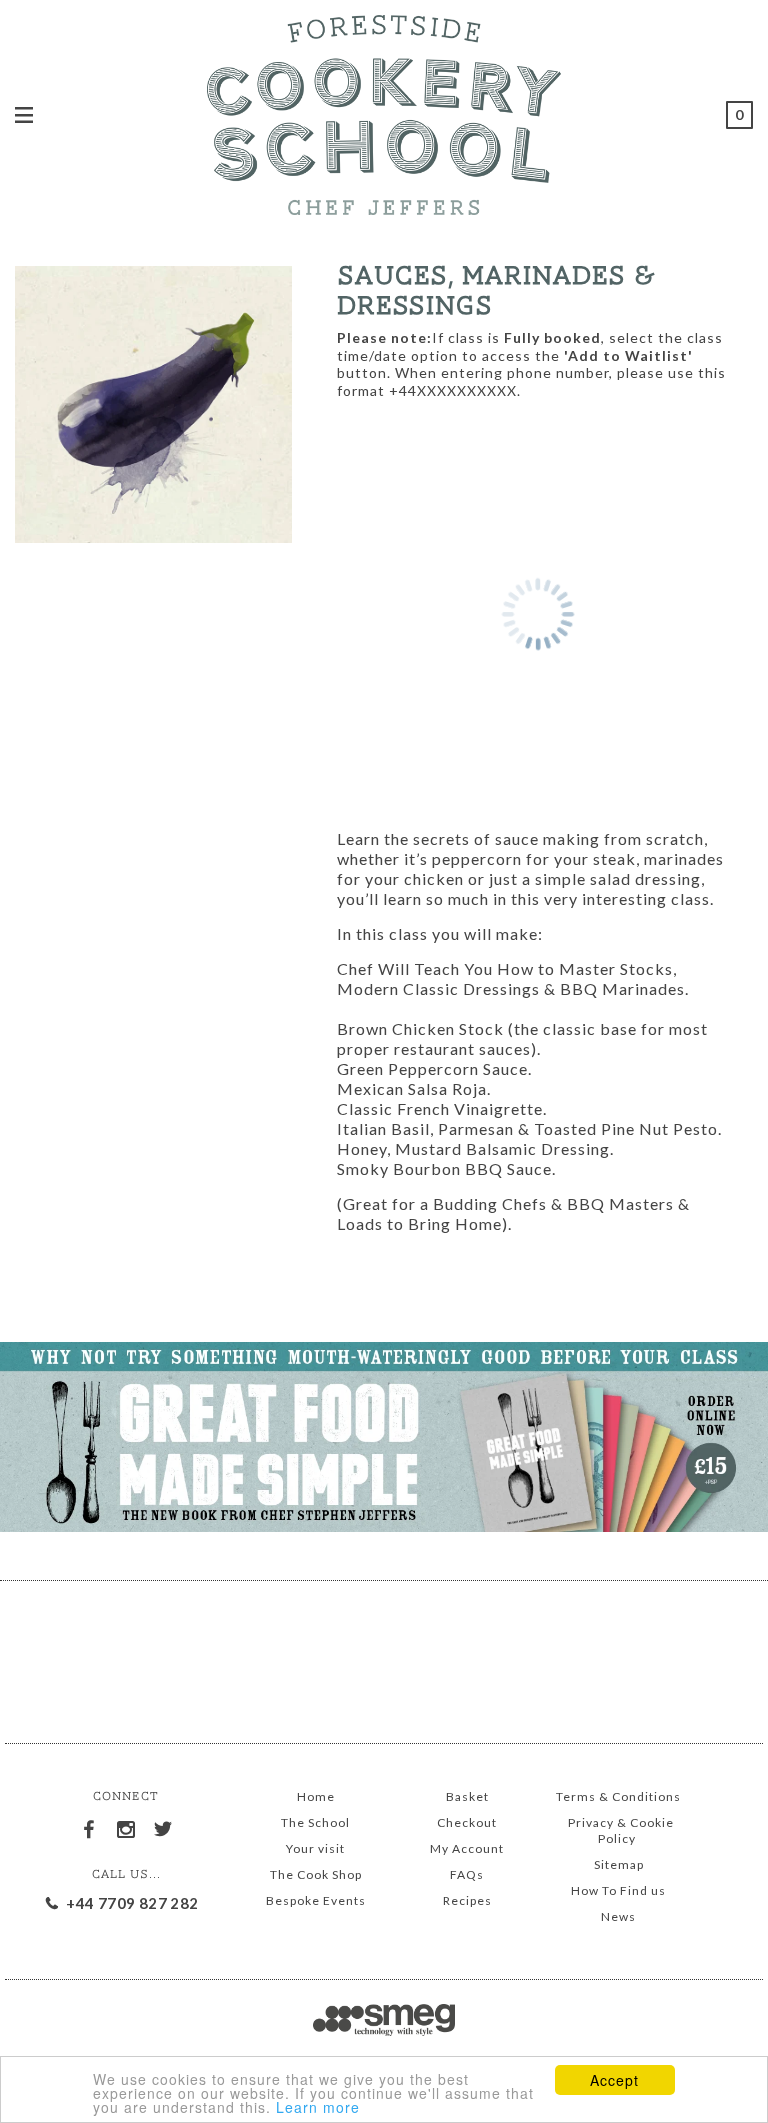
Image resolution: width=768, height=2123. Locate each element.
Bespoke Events (316, 1900)
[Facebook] (89, 1826)
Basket (467, 1796)
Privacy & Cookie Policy (621, 1830)
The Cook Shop (316, 1874)
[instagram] (126, 1826)
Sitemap (619, 1864)
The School (315, 1822)
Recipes (467, 1900)
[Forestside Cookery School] (384, 112)
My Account (467, 1848)
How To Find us (618, 1890)
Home (316, 1796)
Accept (614, 2080)
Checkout (467, 1822)
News (618, 1916)
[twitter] (163, 1826)
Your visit (315, 1848)
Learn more (318, 2107)
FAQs (467, 1874)
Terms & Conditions (618, 1796)
